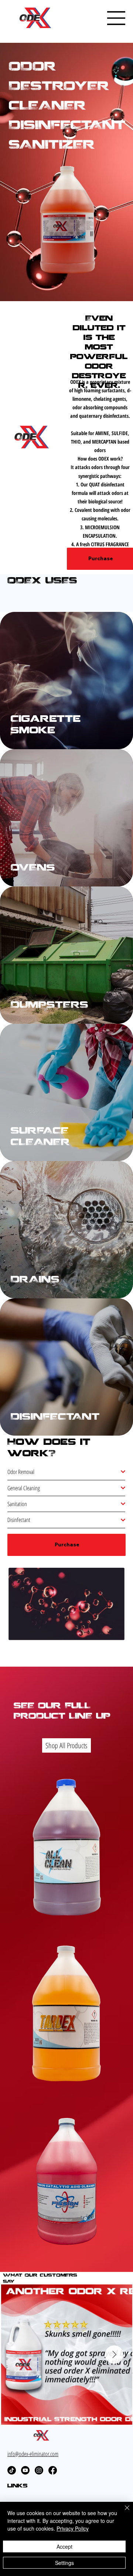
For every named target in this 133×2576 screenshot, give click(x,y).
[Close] (123, 2512)
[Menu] (116, 18)
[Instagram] (39, 2470)
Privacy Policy (73, 2528)
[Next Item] (114, 2355)
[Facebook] (53, 2470)
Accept (64, 2546)
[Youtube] (25, 2470)
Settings (64, 2563)
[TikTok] (12, 2470)
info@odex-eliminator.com (33, 2454)
